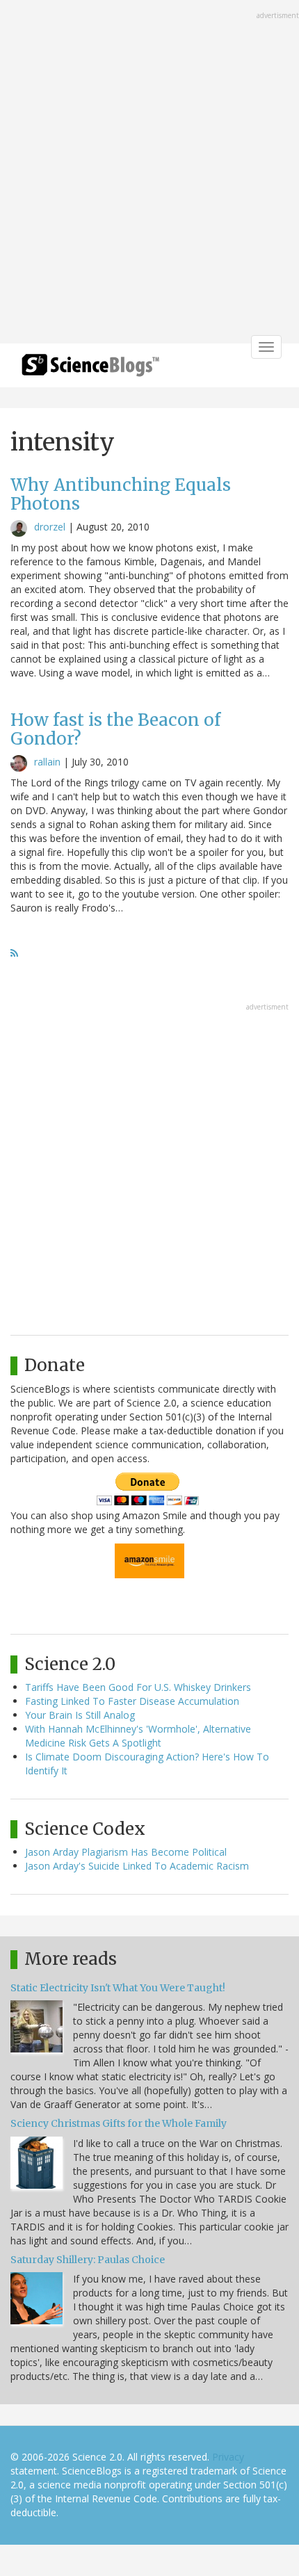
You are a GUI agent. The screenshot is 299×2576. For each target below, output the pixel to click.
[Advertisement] (149, 173)
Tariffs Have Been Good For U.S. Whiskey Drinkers (138, 1687)
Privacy (228, 2457)
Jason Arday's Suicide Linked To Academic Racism (137, 1866)
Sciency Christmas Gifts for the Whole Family (119, 2123)
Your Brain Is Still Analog (80, 1715)
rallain (47, 762)
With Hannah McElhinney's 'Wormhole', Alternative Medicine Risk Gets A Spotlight (138, 1736)
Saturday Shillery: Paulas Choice (88, 2260)
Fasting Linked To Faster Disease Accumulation (132, 1701)
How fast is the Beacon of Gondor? (115, 729)
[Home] (90, 370)
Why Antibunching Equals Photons (121, 494)
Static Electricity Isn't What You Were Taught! (118, 1988)
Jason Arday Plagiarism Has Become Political (126, 1852)
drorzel (50, 527)
